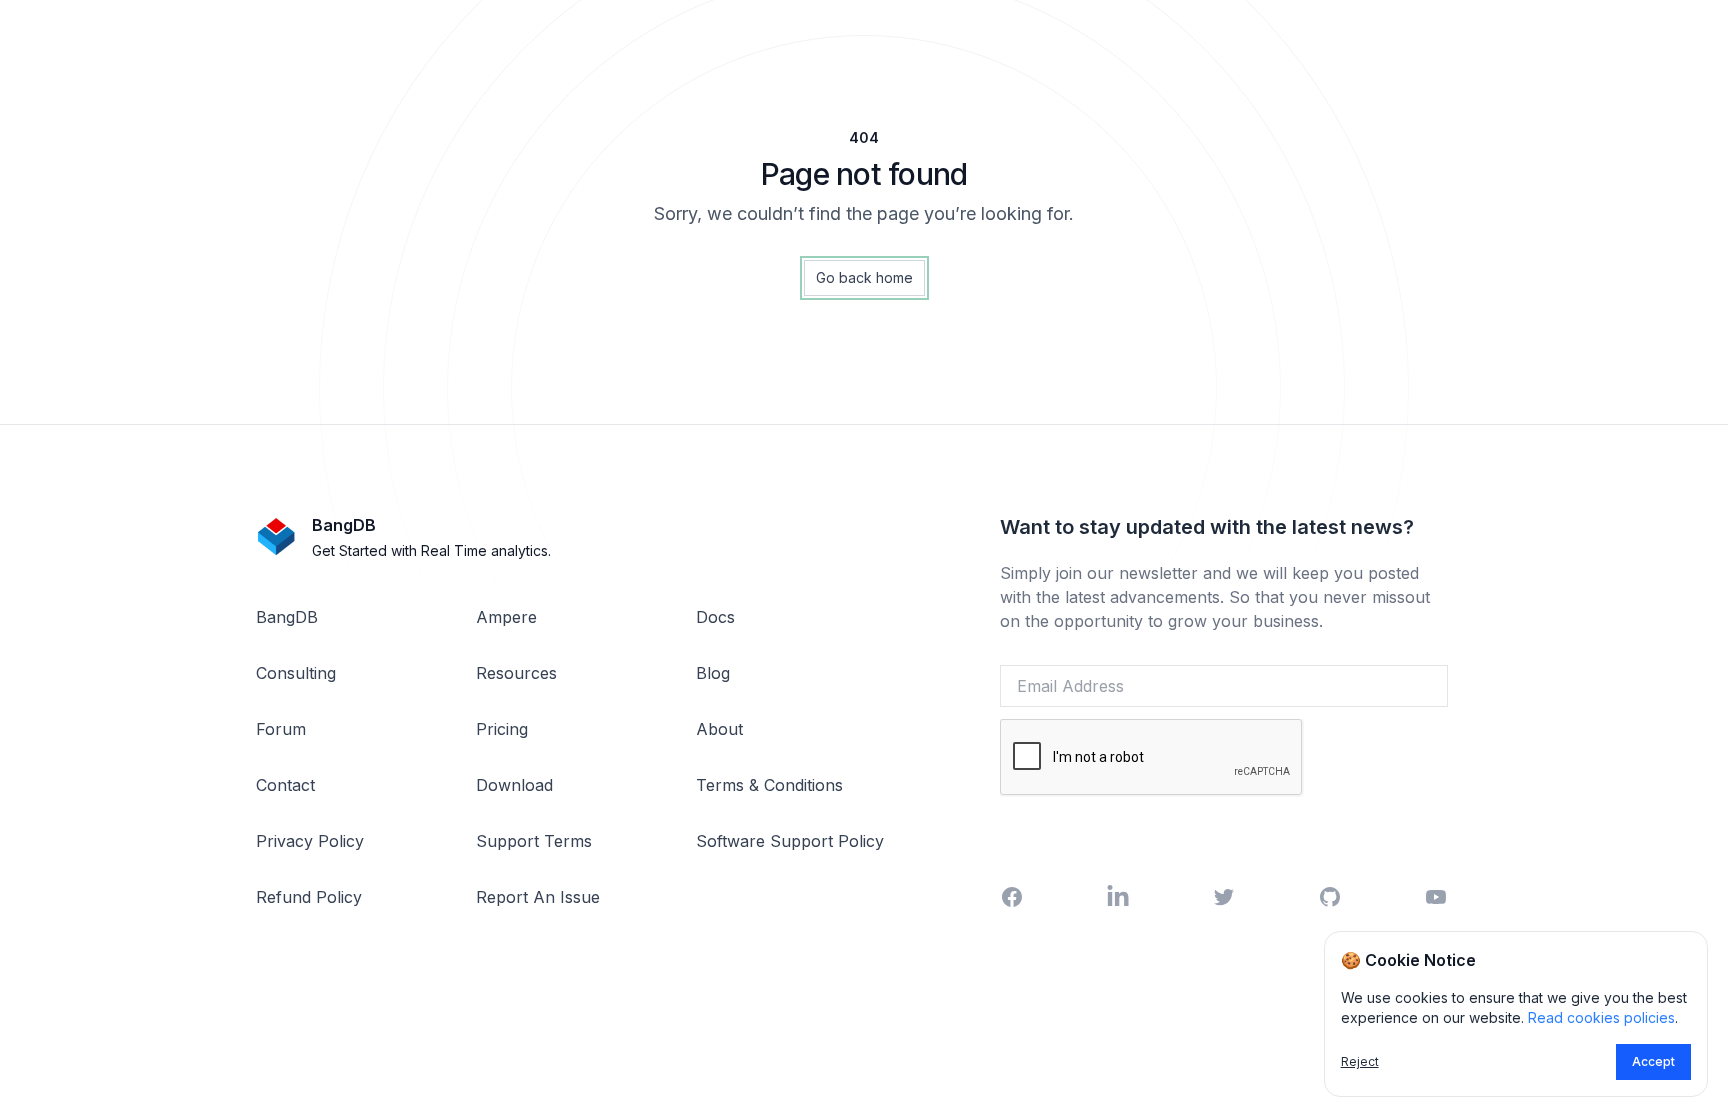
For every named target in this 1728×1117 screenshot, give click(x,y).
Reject (1360, 1061)
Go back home (864, 277)
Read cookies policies (1601, 1017)
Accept (1653, 1061)
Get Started (1224, 826)
